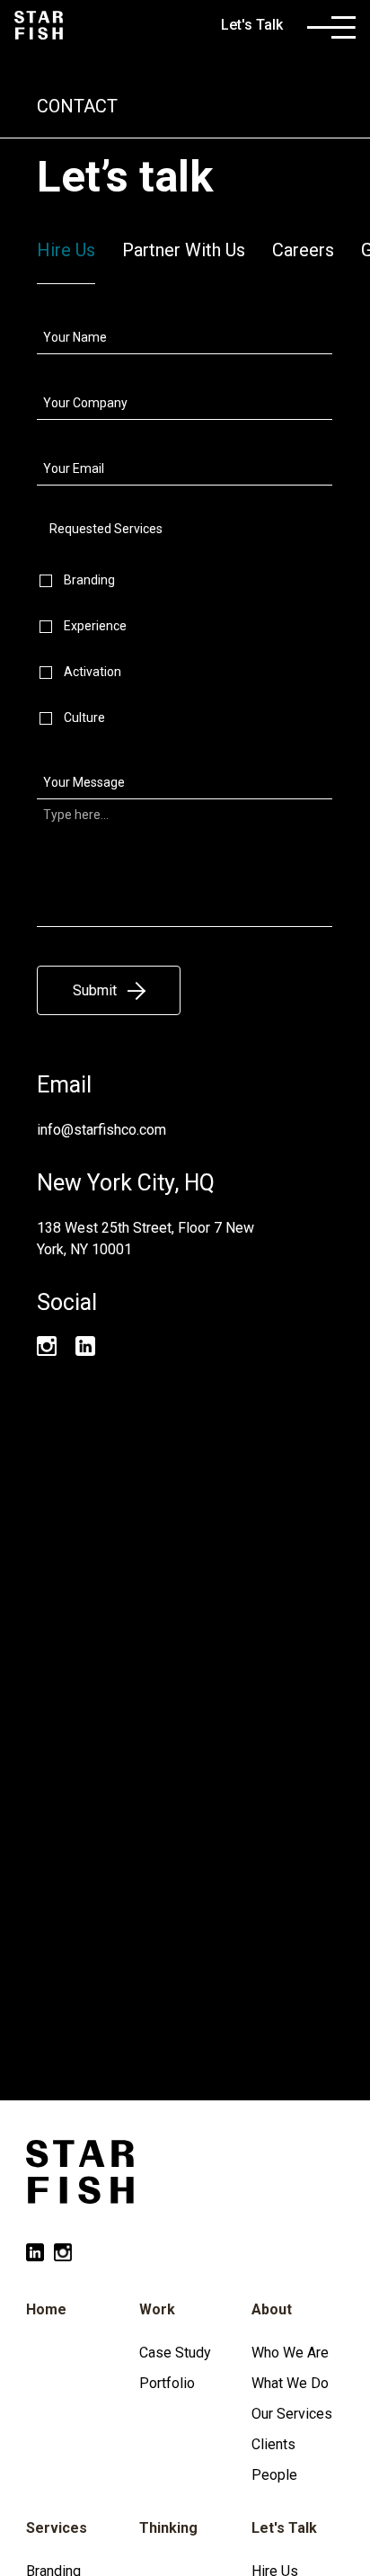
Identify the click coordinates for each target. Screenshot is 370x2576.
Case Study (175, 2353)
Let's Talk (284, 2528)
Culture (84, 718)
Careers (303, 250)
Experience (95, 626)
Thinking (168, 2528)
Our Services (292, 2414)
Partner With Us (184, 250)
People (274, 2475)
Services (57, 2528)
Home (46, 2309)
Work (157, 2309)
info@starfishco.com (101, 1130)
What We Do (290, 2383)
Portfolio (167, 2383)
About (272, 2309)
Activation (92, 672)
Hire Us (66, 250)
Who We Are (290, 2353)
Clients (273, 2444)
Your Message (84, 782)
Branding (89, 580)
